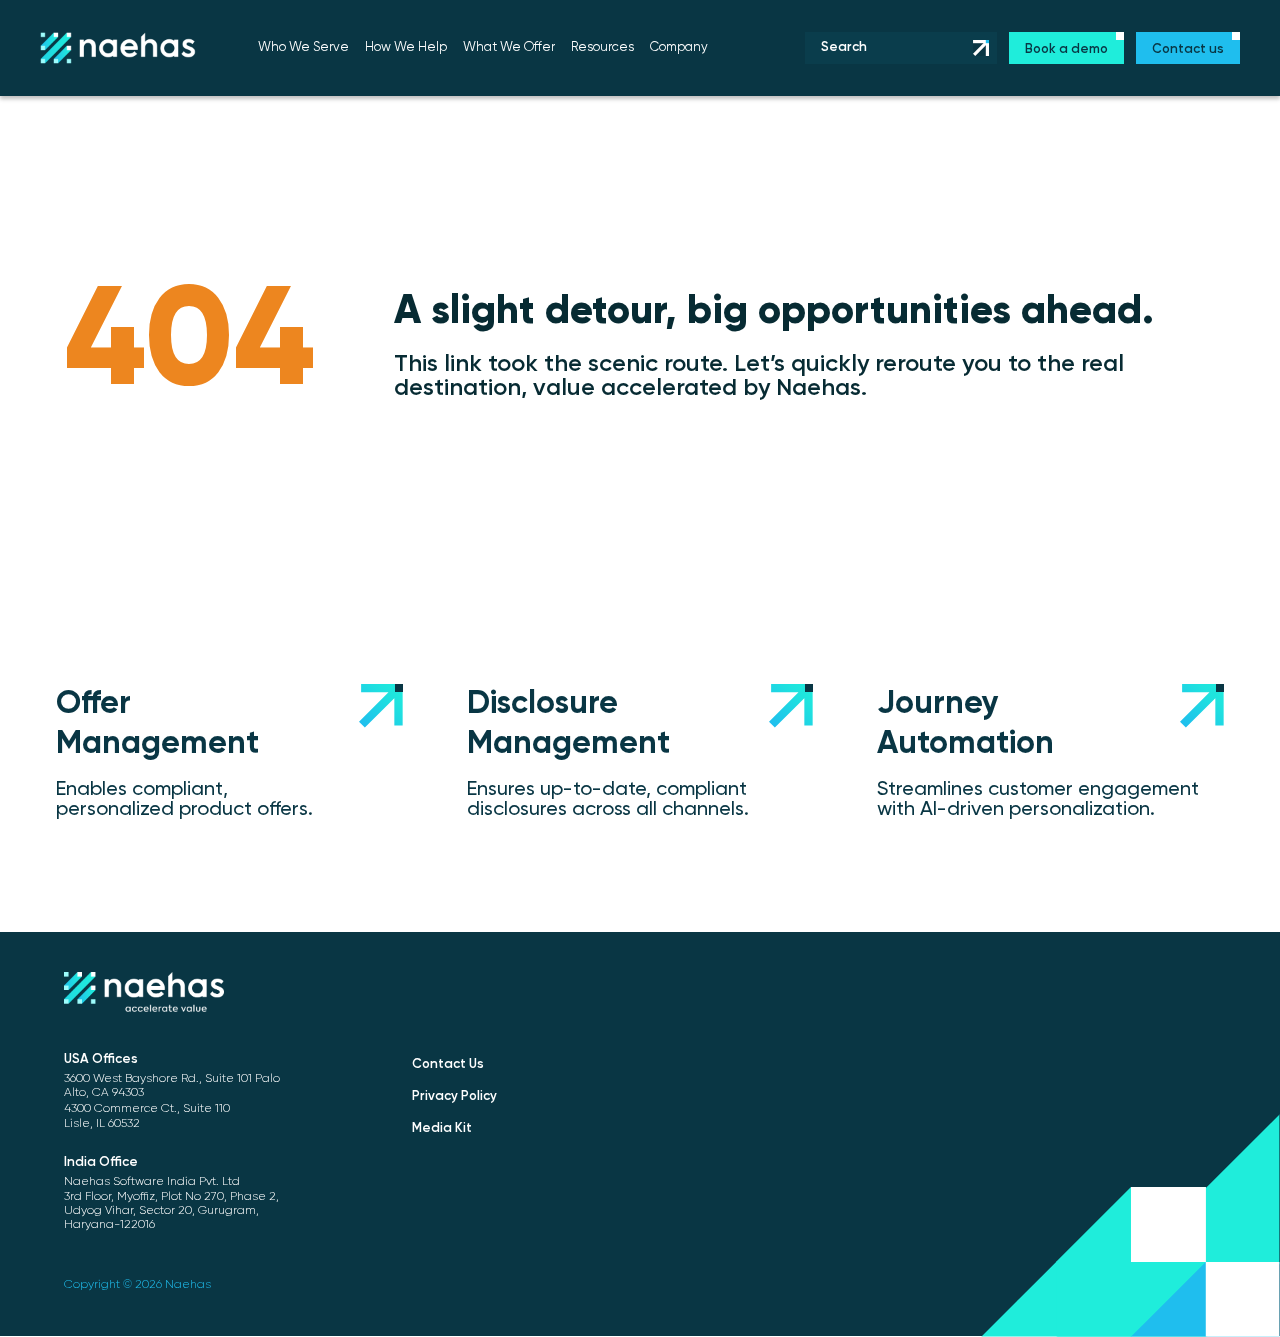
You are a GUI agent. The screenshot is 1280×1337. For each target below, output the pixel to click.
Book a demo (1066, 49)
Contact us (1188, 49)
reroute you (938, 364)
